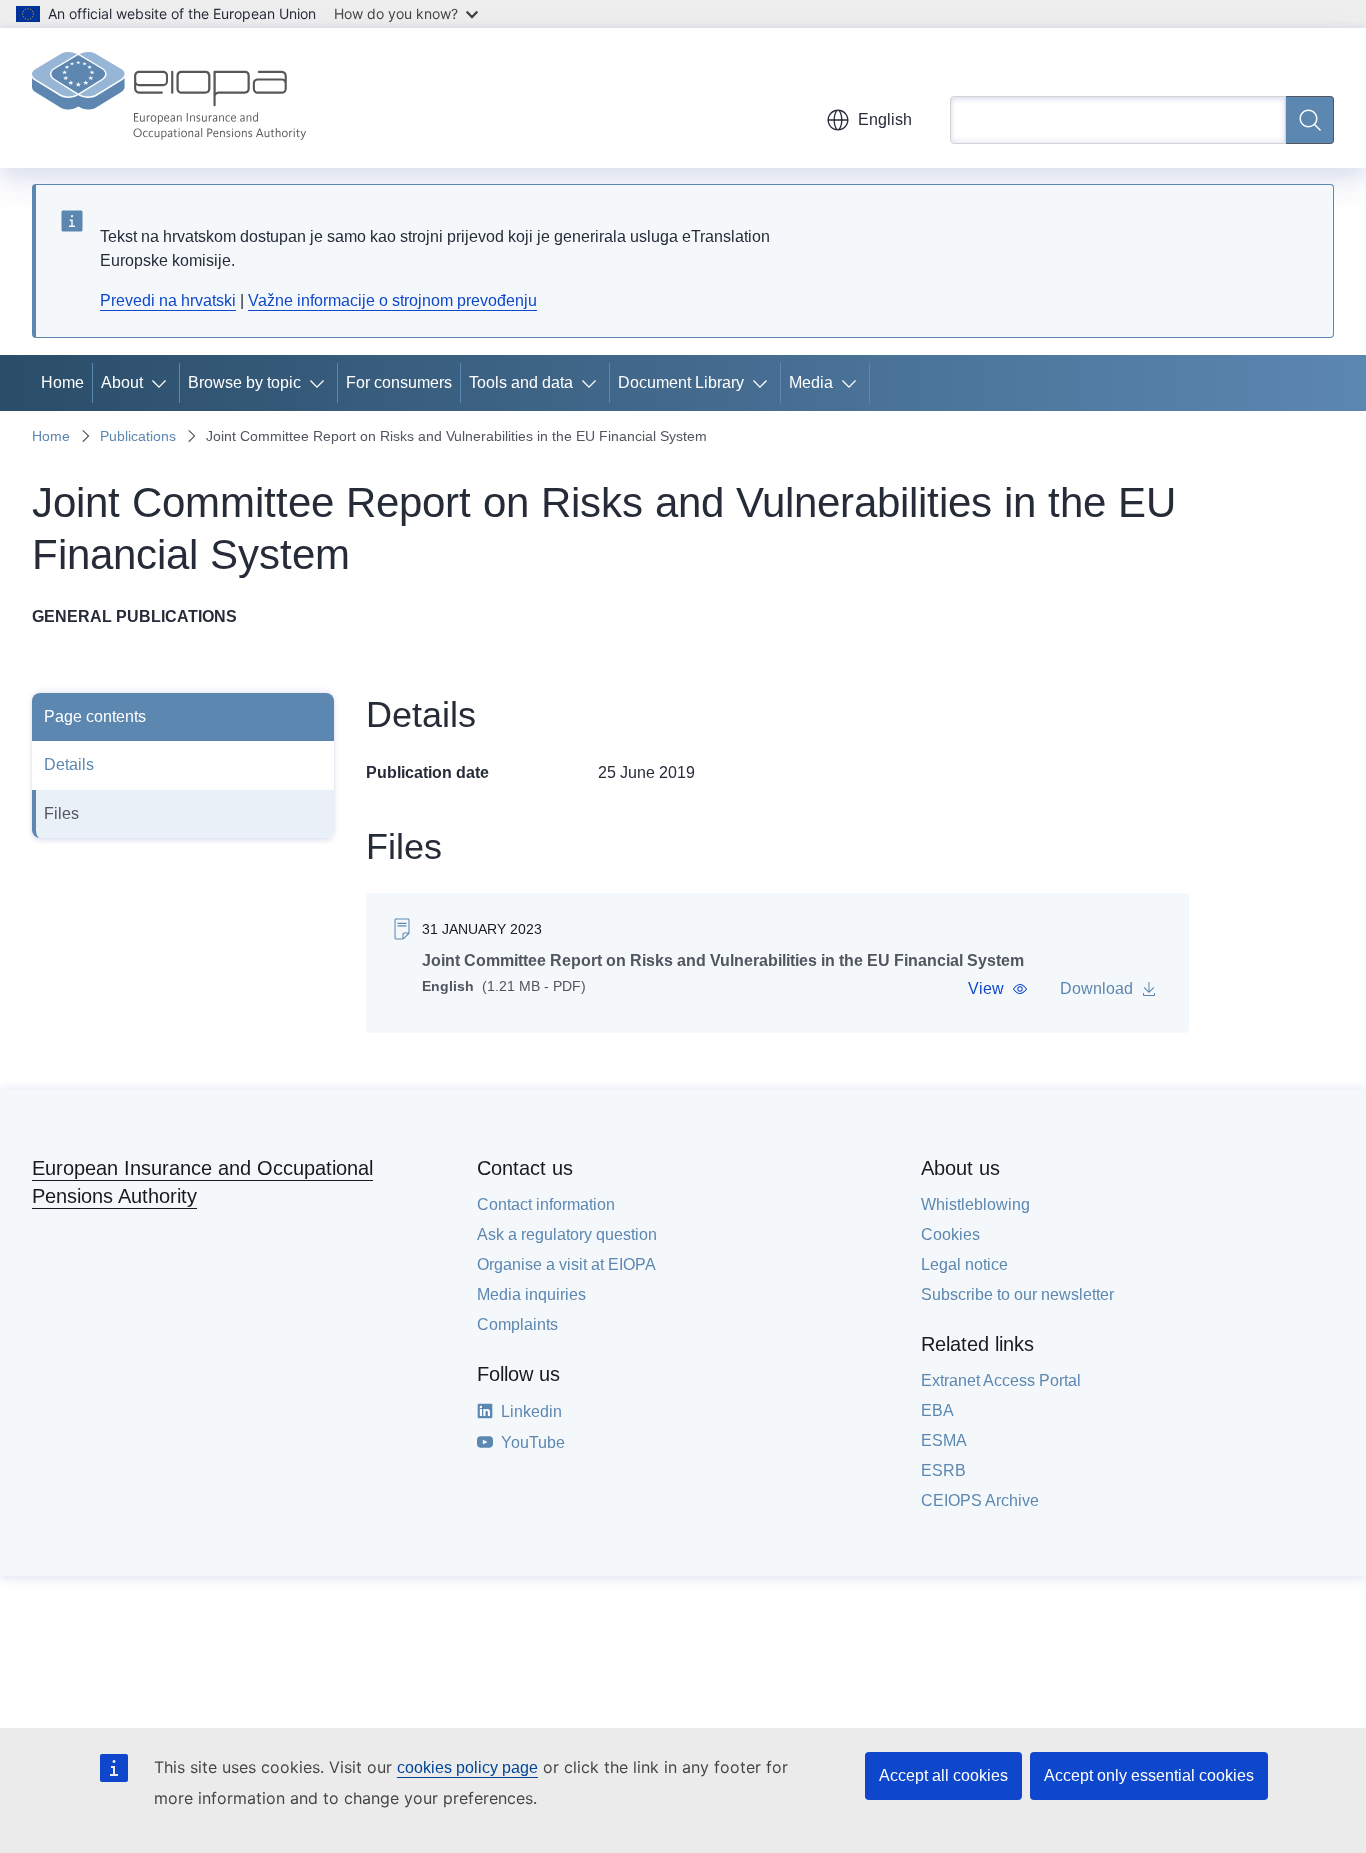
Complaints (517, 1324)
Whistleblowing (975, 1204)
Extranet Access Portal (1001, 1380)
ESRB (943, 1470)
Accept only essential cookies (1149, 1775)
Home (62, 382)
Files (61, 813)
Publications (138, 436)
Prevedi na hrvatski (168, 300)
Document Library (681, 382)
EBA (937, 1410)
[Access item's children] (163, 383)
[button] (998, 989)
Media (811, 382)
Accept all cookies (943, 1775)
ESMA (944, 1440)
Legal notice (964, 1264)
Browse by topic (244, 382)
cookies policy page (467, 1767)
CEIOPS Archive (980, 1500)
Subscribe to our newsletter (1017, 1294)
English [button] (885, 119)
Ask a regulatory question (567, 1234)
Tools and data (521, 382)
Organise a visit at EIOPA (566, 1264)
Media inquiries (531, 1294)
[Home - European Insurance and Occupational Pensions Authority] (169, 98)
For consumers (399, 382)
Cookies (950, 1234)
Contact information (546, 1204)
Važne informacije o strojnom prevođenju (392, 300)
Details (69, 764)
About (122, 382)
